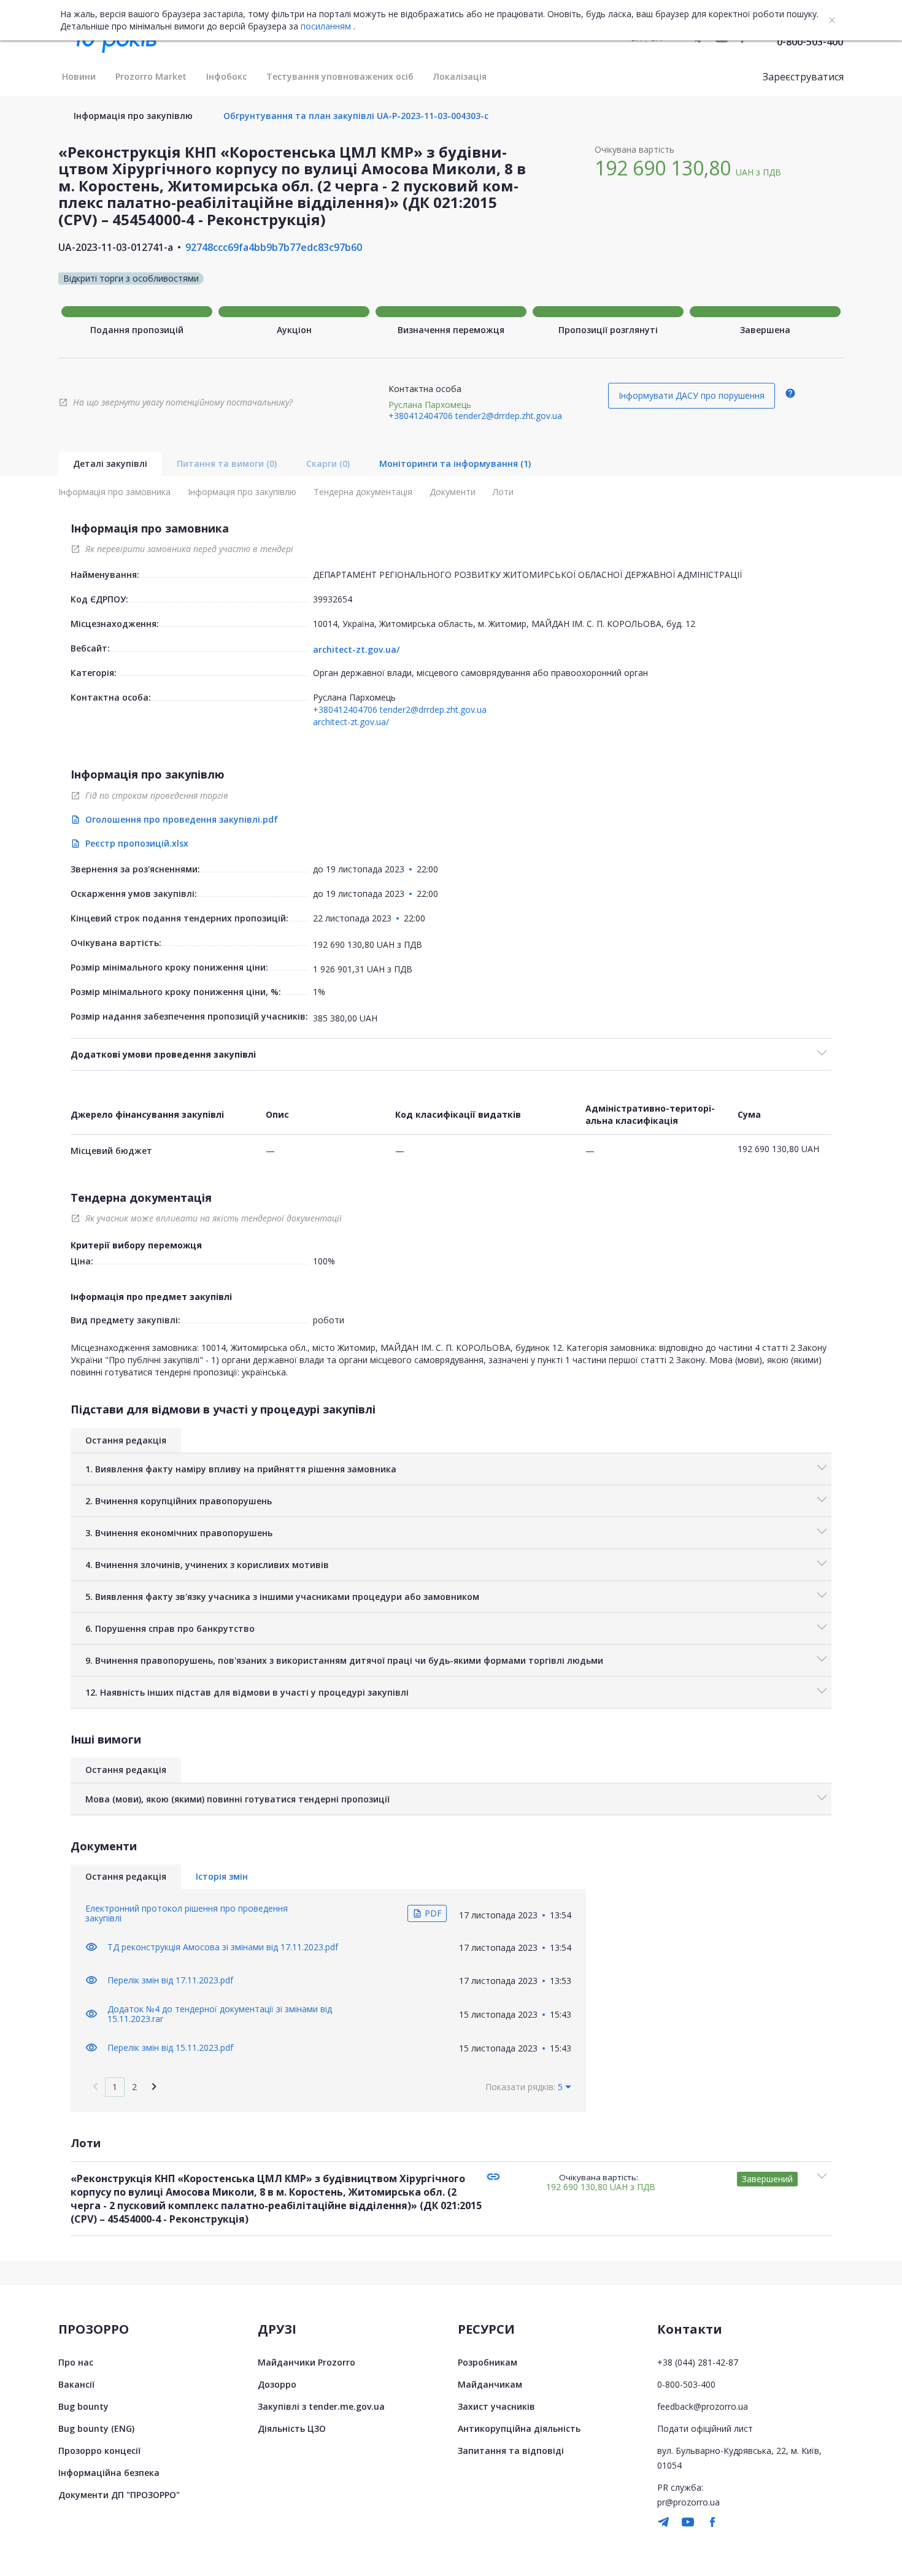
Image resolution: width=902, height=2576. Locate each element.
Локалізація (460, 76)
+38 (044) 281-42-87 (698, 2362)
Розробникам (488, 2362)
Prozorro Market (151, 76)
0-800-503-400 (810, 42)
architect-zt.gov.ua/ (356, 650)
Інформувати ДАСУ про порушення (692, 395)
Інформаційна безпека (109, 2473)
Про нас (76, 2362)
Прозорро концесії (99, 2451)
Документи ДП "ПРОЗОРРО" (119, 2495)
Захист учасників (496, 2406)
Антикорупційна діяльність (519, 2428)
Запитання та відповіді (511, 2451)
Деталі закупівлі (110, 463)
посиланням (326, 26)
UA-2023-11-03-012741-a (116, 247)
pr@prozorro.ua (688, 2502)
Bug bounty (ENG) (96, 2428)
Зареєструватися (803, 77)
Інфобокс (226, 76)
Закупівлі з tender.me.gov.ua (321, 2406)
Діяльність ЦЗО (292, 2428)
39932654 (333, 599)
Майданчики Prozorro (306, 2362)
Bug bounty (83, 2406)
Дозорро (277, 2384)
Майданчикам (490, 2384)
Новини (79, 76)
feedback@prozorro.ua (703, 2406)
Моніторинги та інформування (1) (455, 463)
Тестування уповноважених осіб (340, 76)
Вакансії (76, 2384)
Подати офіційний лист (705, 2428)
